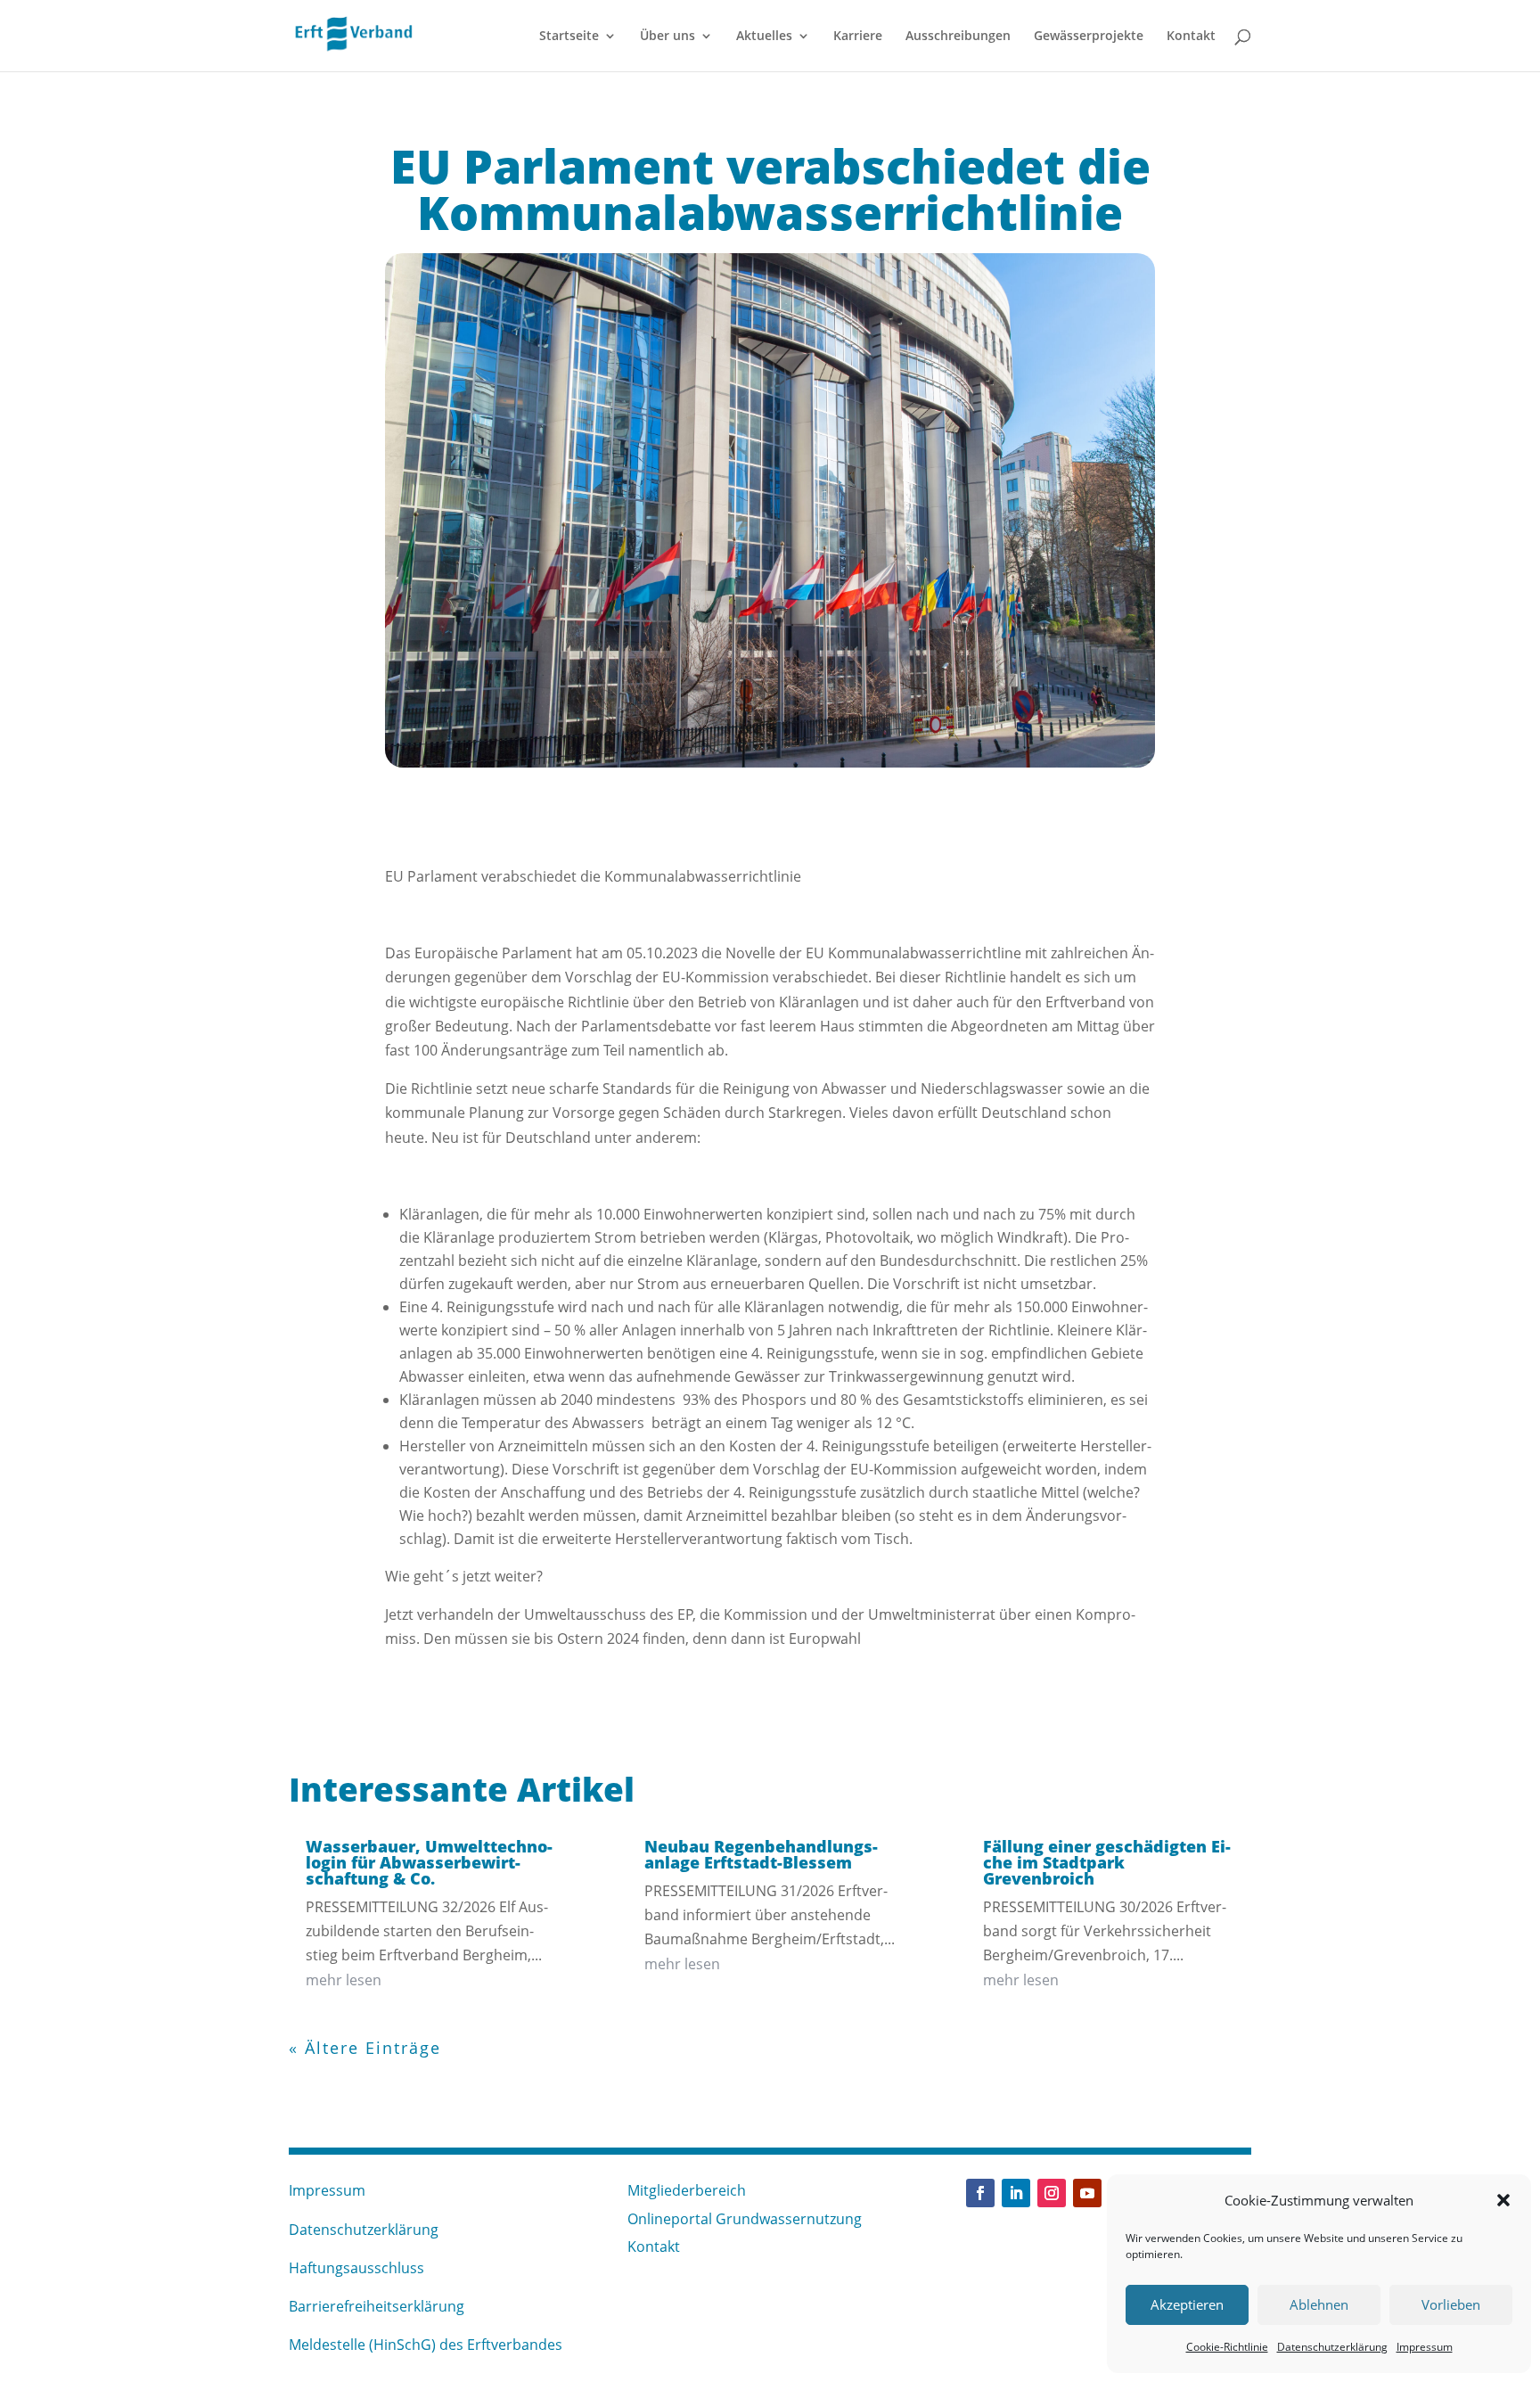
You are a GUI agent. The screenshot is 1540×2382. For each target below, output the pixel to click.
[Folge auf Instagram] (1052, 2193)
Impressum (1425, 2347)
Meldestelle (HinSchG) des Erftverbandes (426, 2345)
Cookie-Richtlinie (1227, 2347)
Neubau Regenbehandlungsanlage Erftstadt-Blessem (761, 1854)
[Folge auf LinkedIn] (1016, 2193)
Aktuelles (764, 37)
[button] (1503, 2200)
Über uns (668, 37)
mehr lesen (344, 1980)
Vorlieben (1451, 2304)
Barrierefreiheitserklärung (377, 2306)
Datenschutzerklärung (1332, 2347)
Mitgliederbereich (687, 2190)
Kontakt (1191, 37)
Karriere (858, 37)
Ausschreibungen (958, 37)
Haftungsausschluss (356, 2268)
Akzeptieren (1187, 2304)
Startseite (569, 37)
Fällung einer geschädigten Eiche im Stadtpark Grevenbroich (1107, 1862)
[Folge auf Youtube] (1087, 2193)
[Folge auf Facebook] (980, 2193)
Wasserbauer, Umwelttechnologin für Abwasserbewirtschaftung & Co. (429, 1862)
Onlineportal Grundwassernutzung (745, 2219)
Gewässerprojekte (1089, 37)
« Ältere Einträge (365, 2048)
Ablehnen (1319, 2304)
